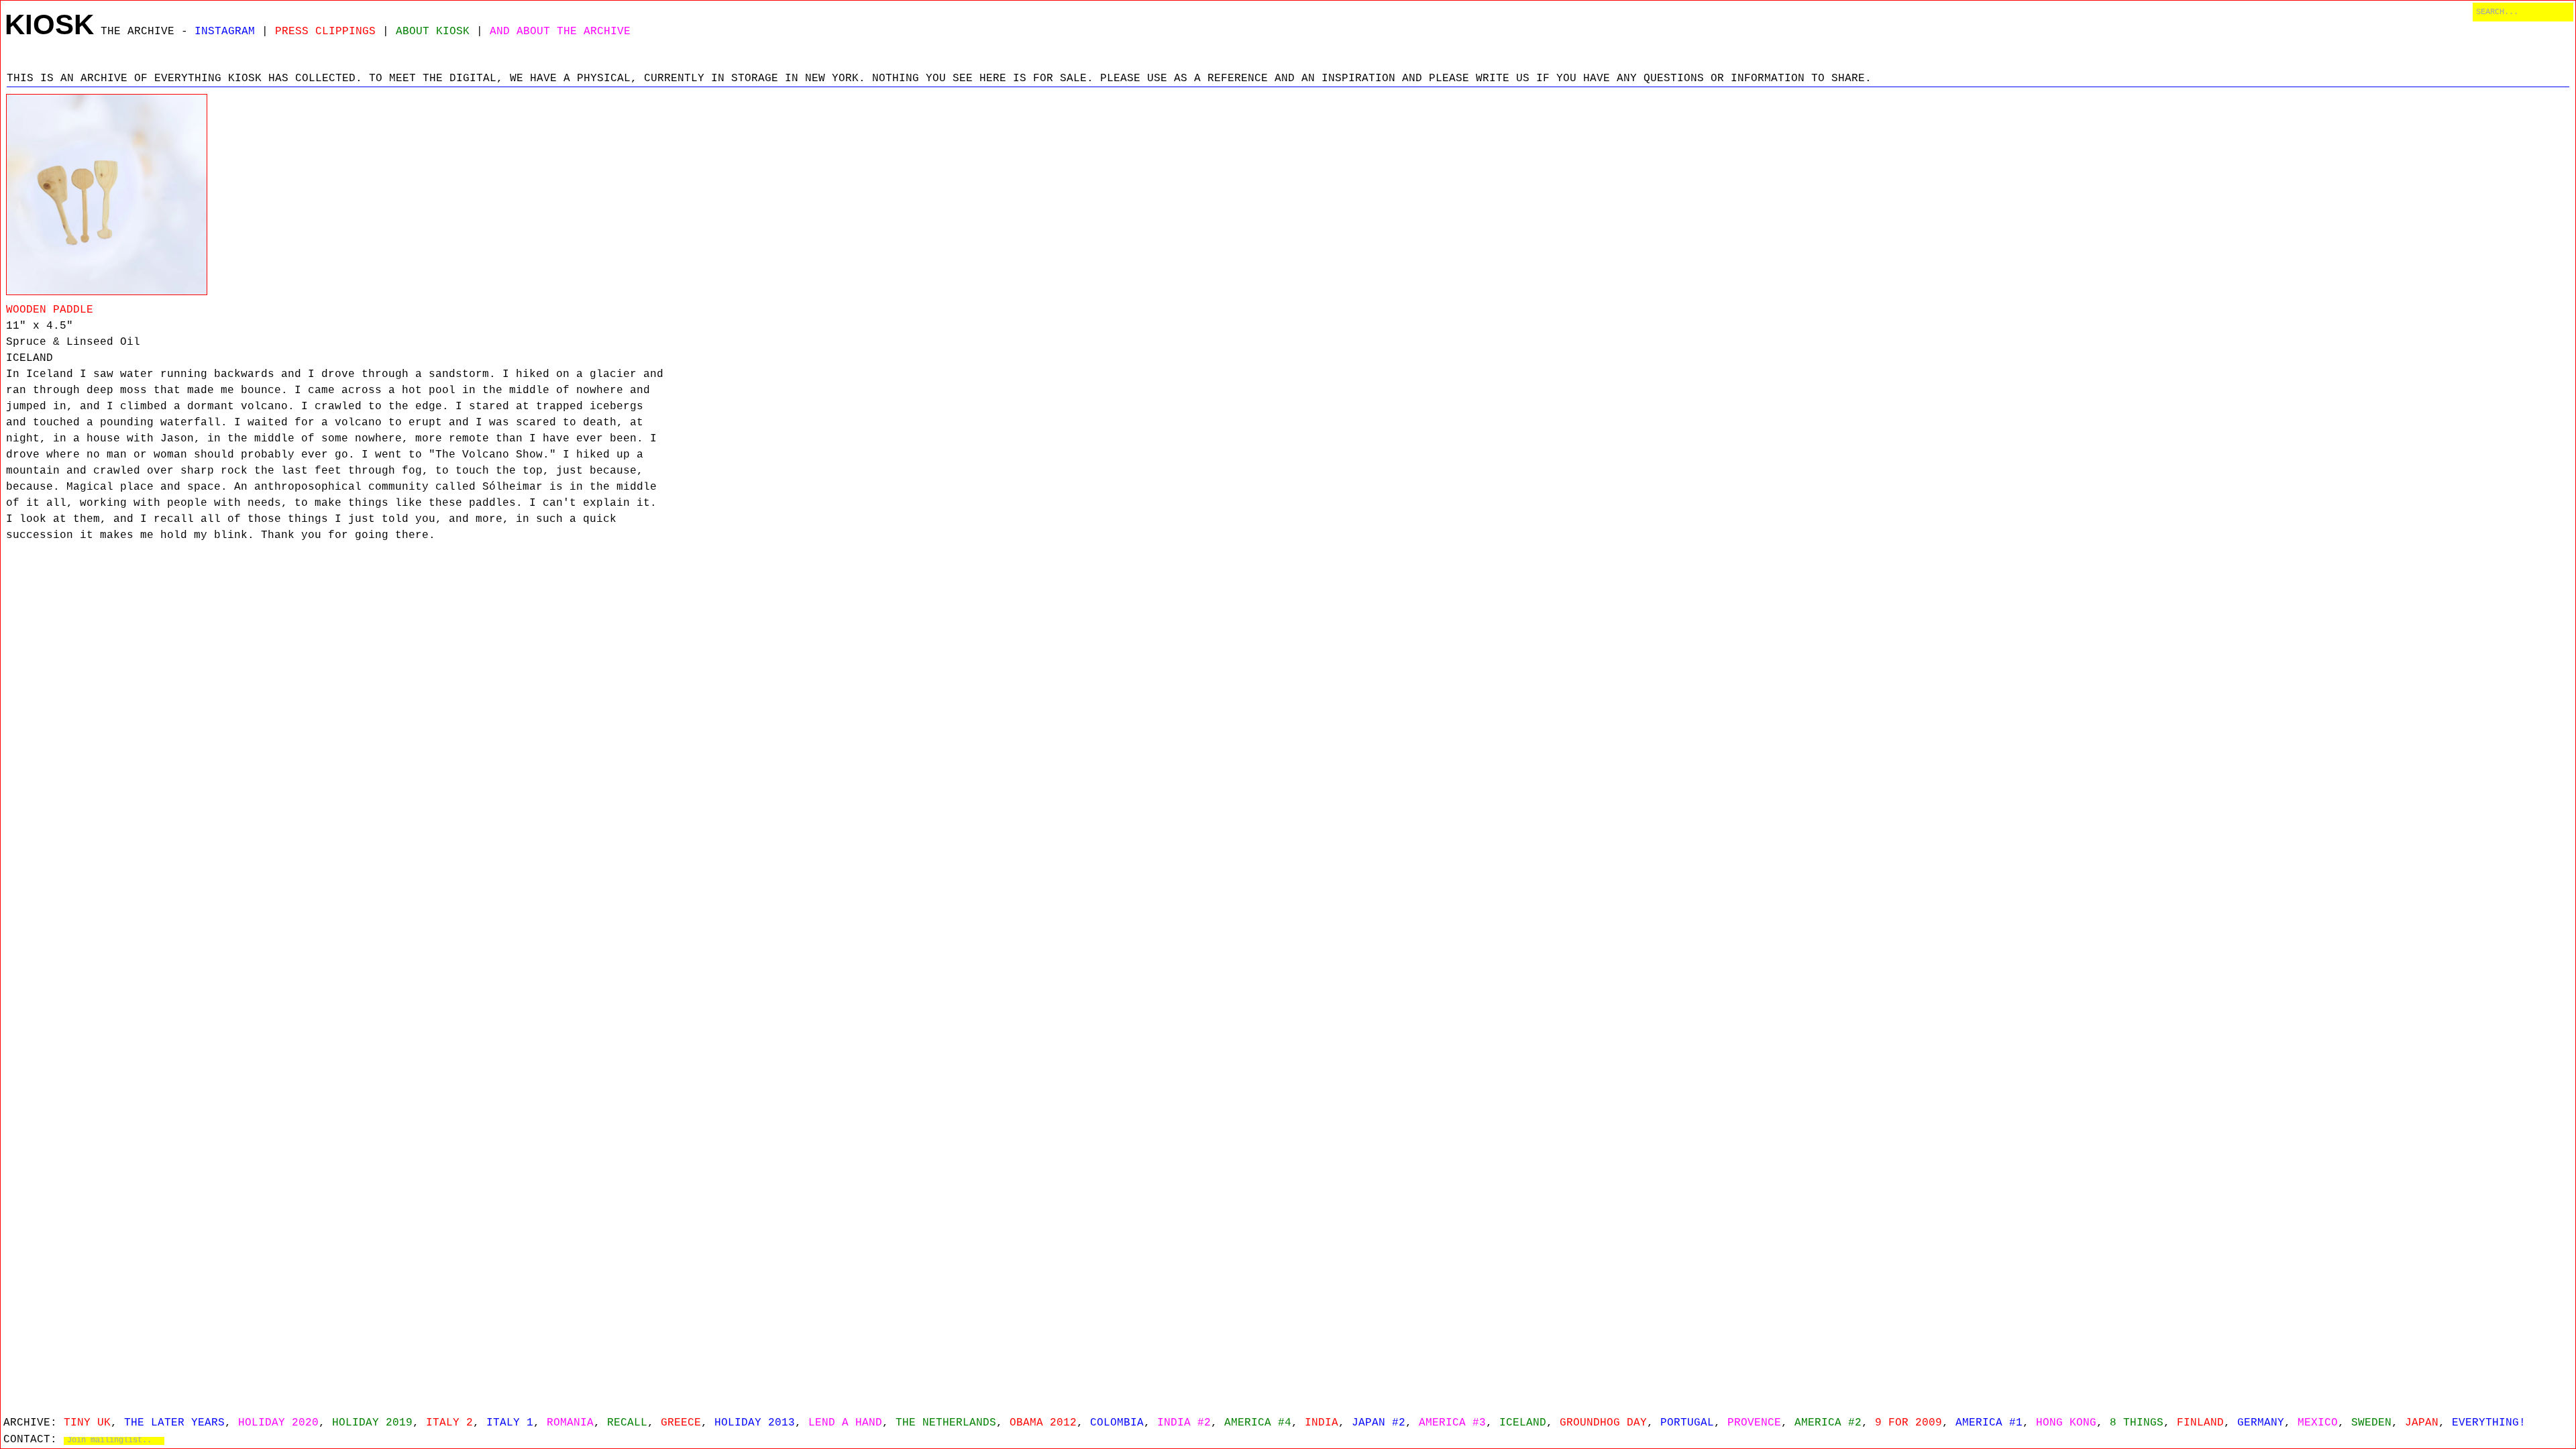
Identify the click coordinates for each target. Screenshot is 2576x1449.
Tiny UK (87, 1423)
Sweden (2371, 1423)
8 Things (2137, 1423)
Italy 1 (510, 1423)
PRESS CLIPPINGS (325, 32)
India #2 (1184, 1423)
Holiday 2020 (278, 1423)
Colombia (1117, 1423)
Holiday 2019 (372, 1423)
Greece (681, 1423)
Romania (570, 1423)
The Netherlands (946, 1423)
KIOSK (49, 24)
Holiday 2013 (755, 1423)
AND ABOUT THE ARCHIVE (560, 32)
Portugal (1687, 1423)
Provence (1754, 1423)
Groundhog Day (1603, 1423)
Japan (2422, 1423)
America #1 (1989, 1423)
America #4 (1258, 1423)
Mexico (2318, 1423)
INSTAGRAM (225, 32)
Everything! (2489, 1423)
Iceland (1523, 1423)
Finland (2200, 1423)
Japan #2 (1379, 1423)
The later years (174, 1423)
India (1322, 1423)
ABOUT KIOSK (433, 32)
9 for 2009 (1909, 1423)
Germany (2261, 1423)
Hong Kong (2066, 1423)
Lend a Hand (845, 1423)
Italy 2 (449, 1423)
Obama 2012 (1043, 1423)
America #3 (1452, 1423)
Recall (627, 1423)
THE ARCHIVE (138, 32)
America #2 (1828, 1423)
